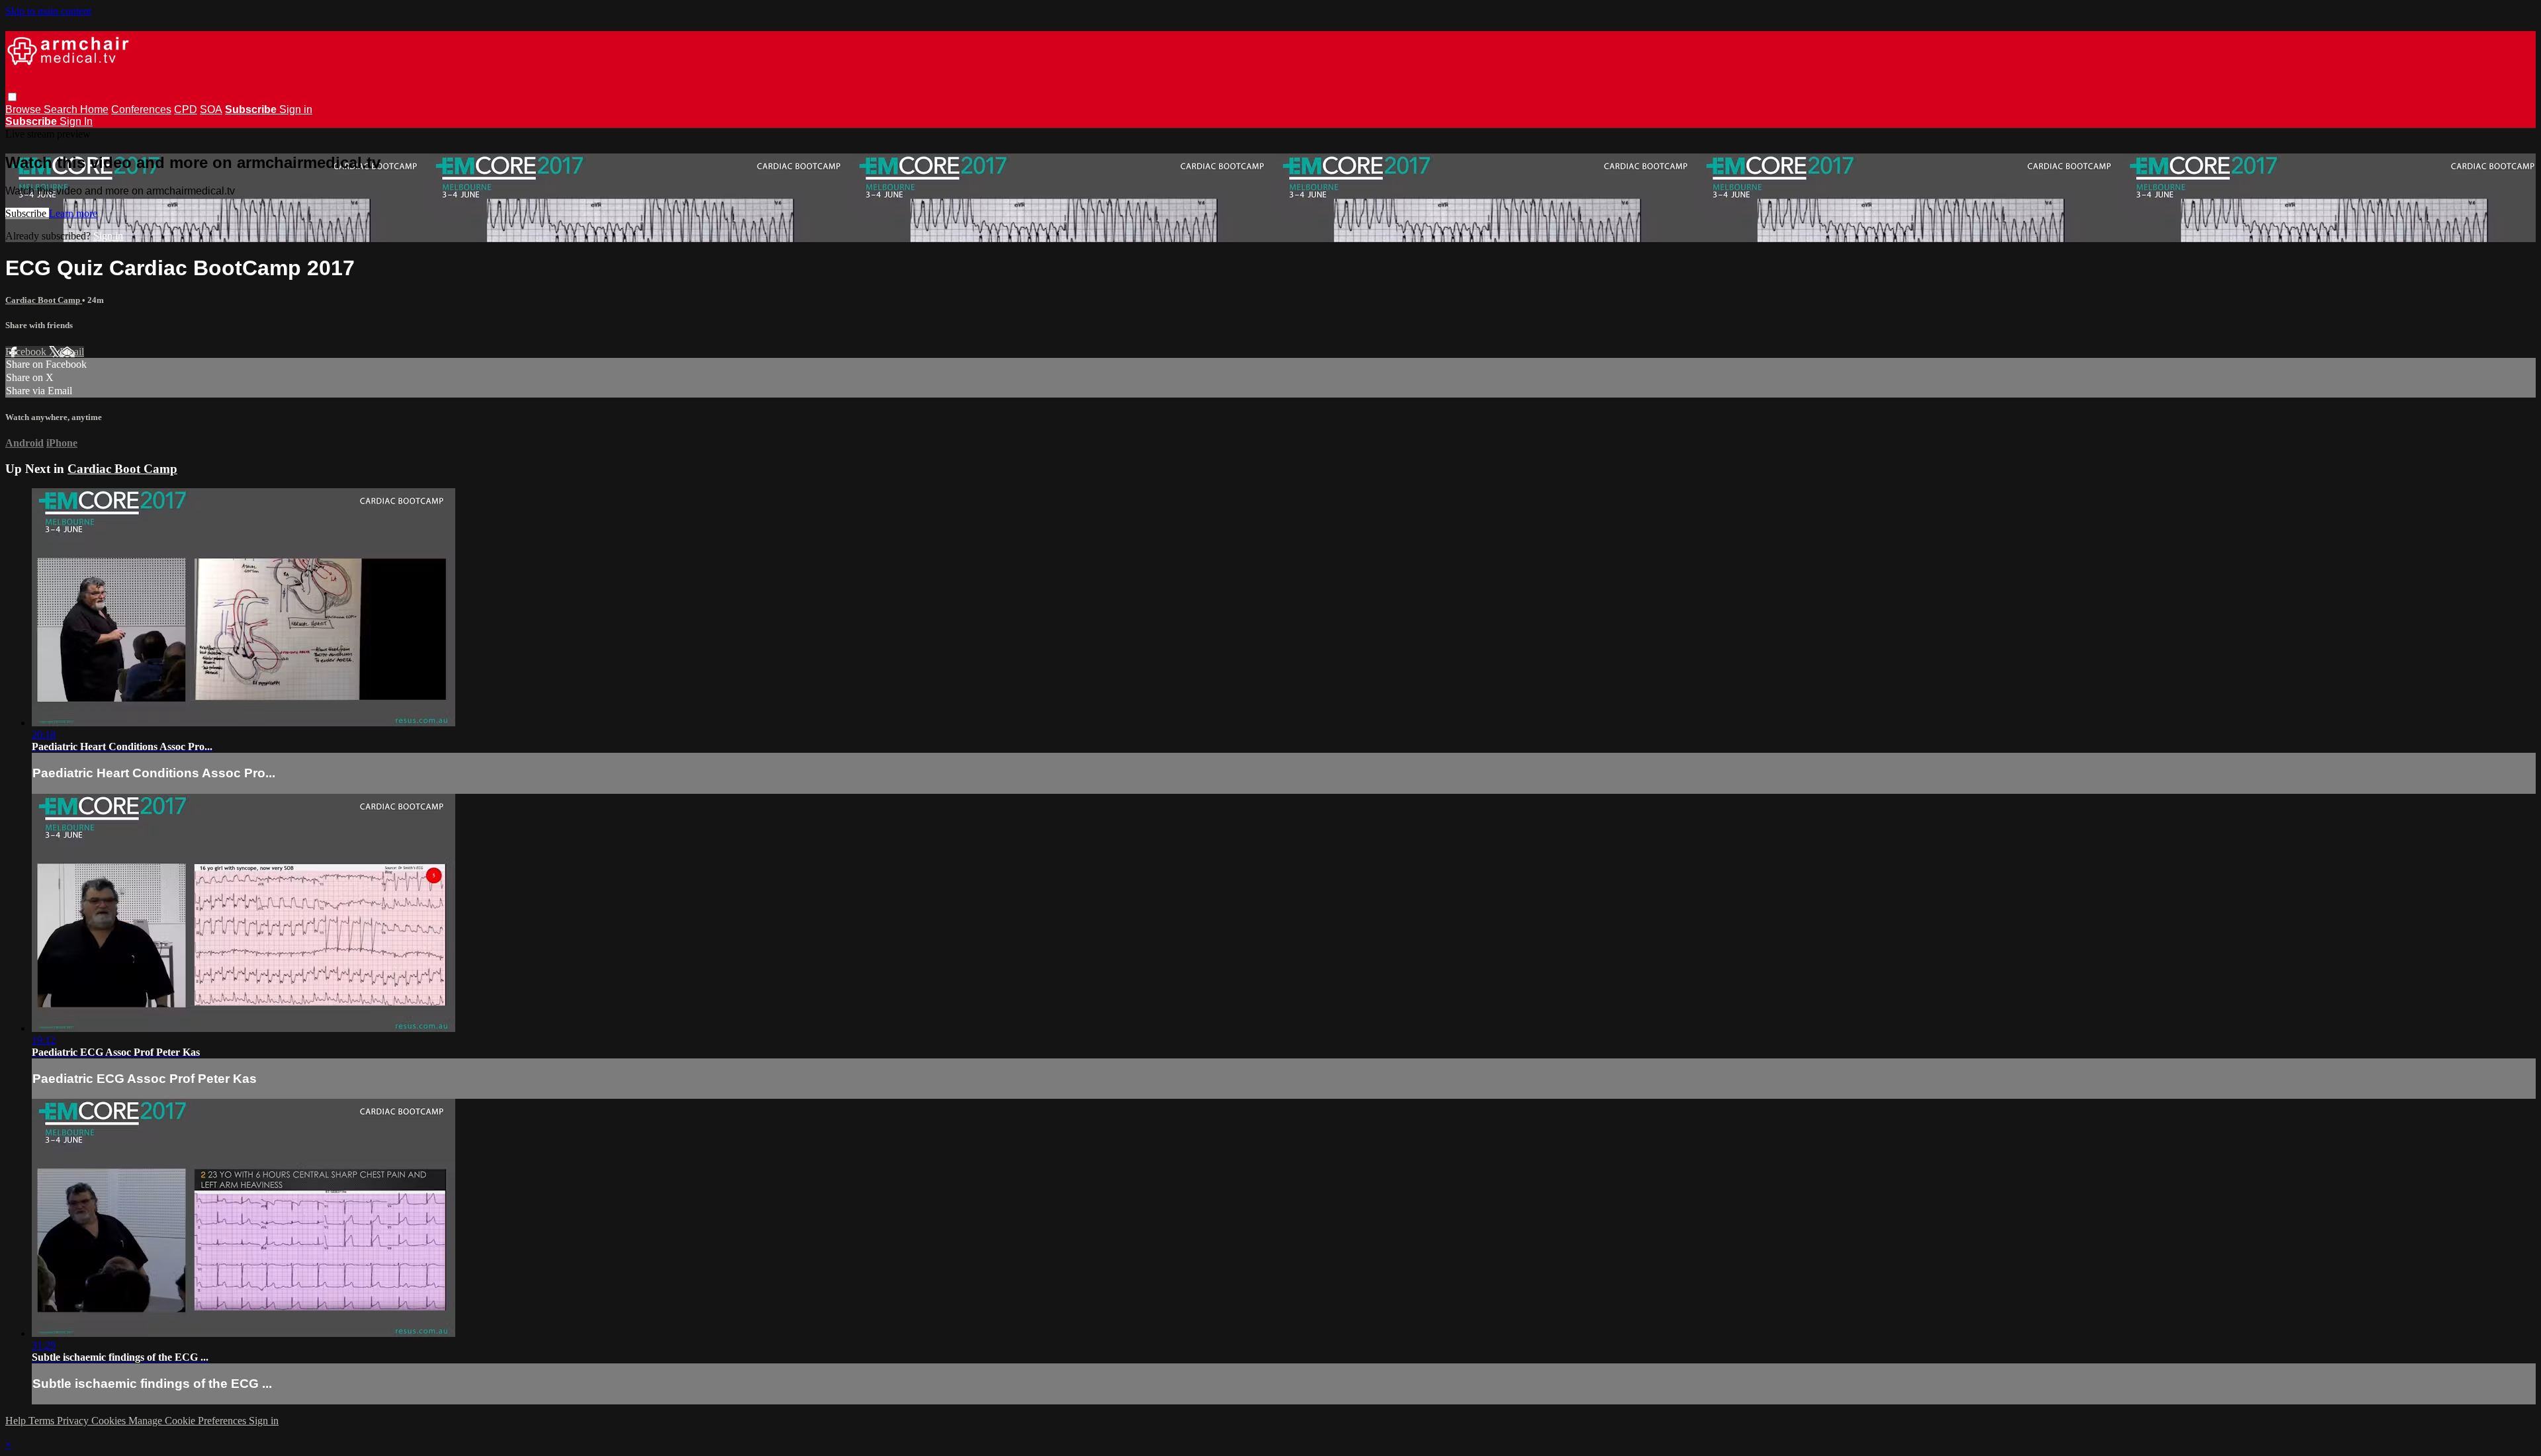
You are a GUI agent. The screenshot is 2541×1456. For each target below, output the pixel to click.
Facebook (27, 352)
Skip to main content (48, 11)
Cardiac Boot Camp (44, 300)
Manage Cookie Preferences (189, 1421)
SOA (211, 109)
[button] (12, 97)
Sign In (76, 121)
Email (72, 352)
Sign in (296, 109)
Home (94, 109)
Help (17, 1421)
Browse (24, 109)
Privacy (74, 1421)
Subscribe (27, 213)
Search (62, 109)
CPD (186, 109)
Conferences (141, 109)
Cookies (110, 1421)
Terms (43, 1421)
